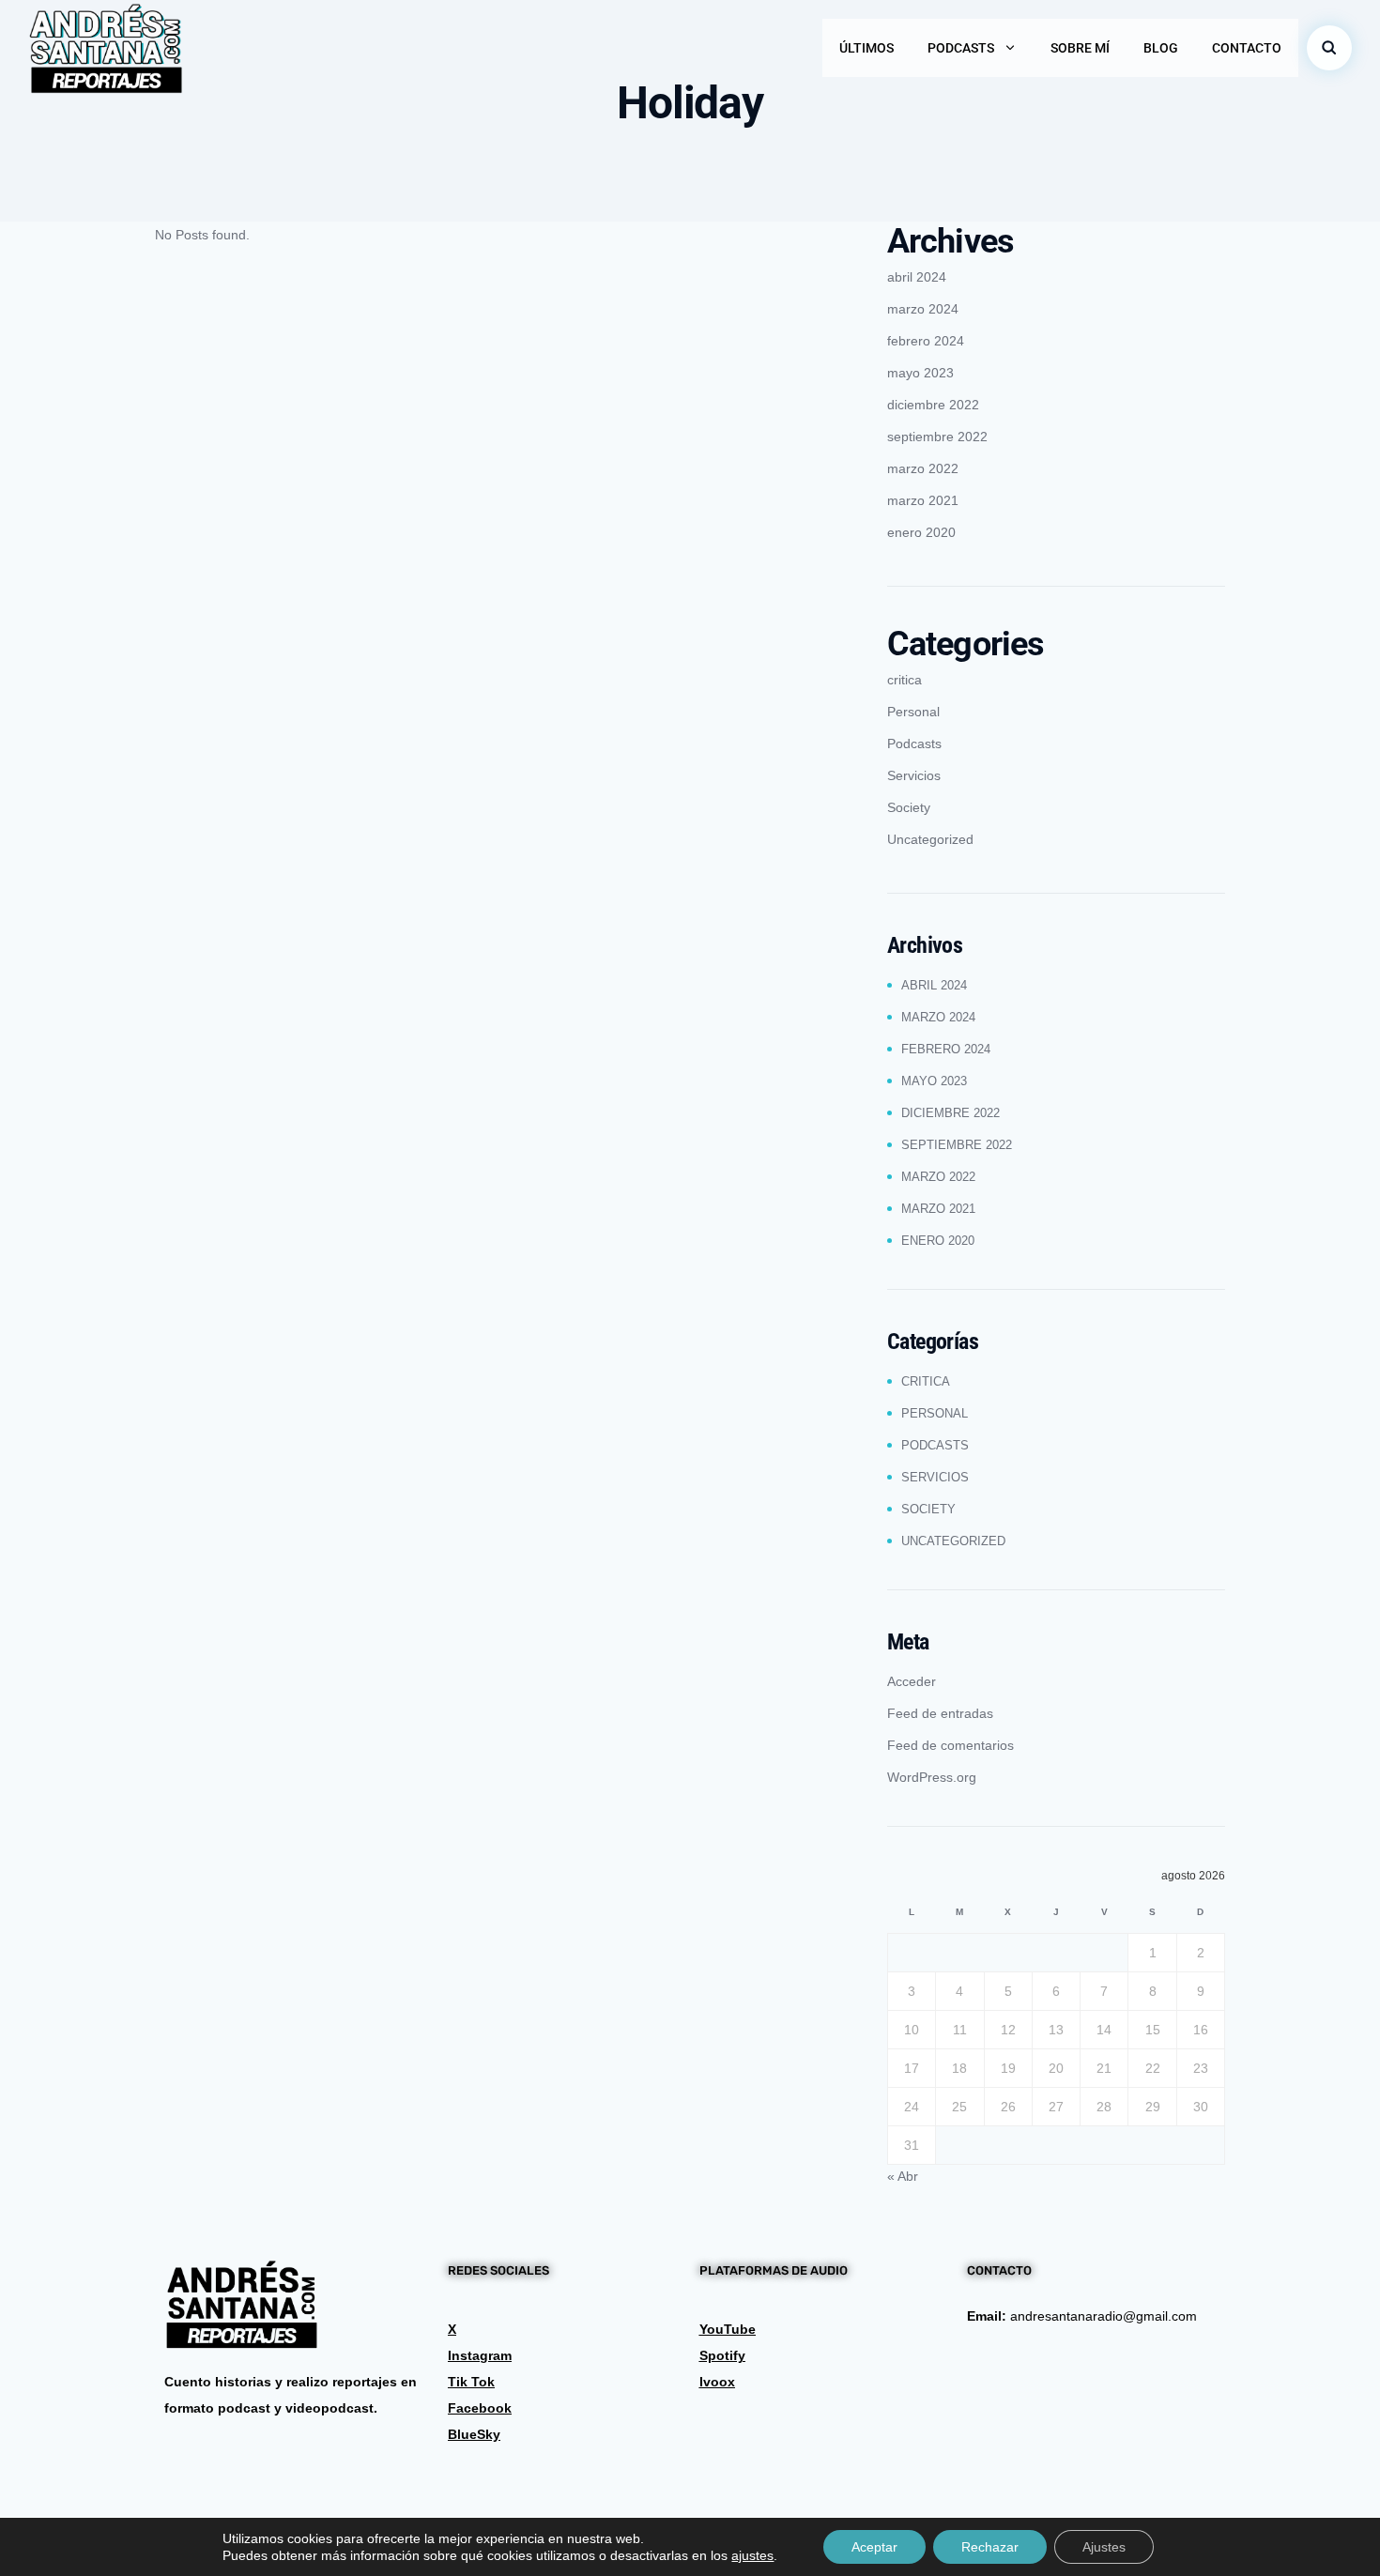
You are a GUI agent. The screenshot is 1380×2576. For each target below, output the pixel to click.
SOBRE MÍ (1080, 48)
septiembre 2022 (937, 437)
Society (909, 807)
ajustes (752, 2555)
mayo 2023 (920, 373)
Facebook (480, 2408)
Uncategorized (930, 839)
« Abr (903, 2176)
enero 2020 (921, 532)
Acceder (912, 1681)
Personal (913, 712)
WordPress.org (932, 1777)
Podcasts (914, 744)
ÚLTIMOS (866, 48)
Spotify (722, 2355)
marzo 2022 (923, 468)
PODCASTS (961, 48)
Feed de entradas (940, 1713)
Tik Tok (471, 2382)
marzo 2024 (923, 309)
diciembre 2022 (933, 405)
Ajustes (1104, 2547)
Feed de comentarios (951, 1745)
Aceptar (874, 2547)
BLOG (1161, 48)
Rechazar (990, 2547)
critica (905, 680)
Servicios (914, 775)
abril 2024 (917, 277)
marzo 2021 (923, 500)
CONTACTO (1247, 48)
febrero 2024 (926, 341)
